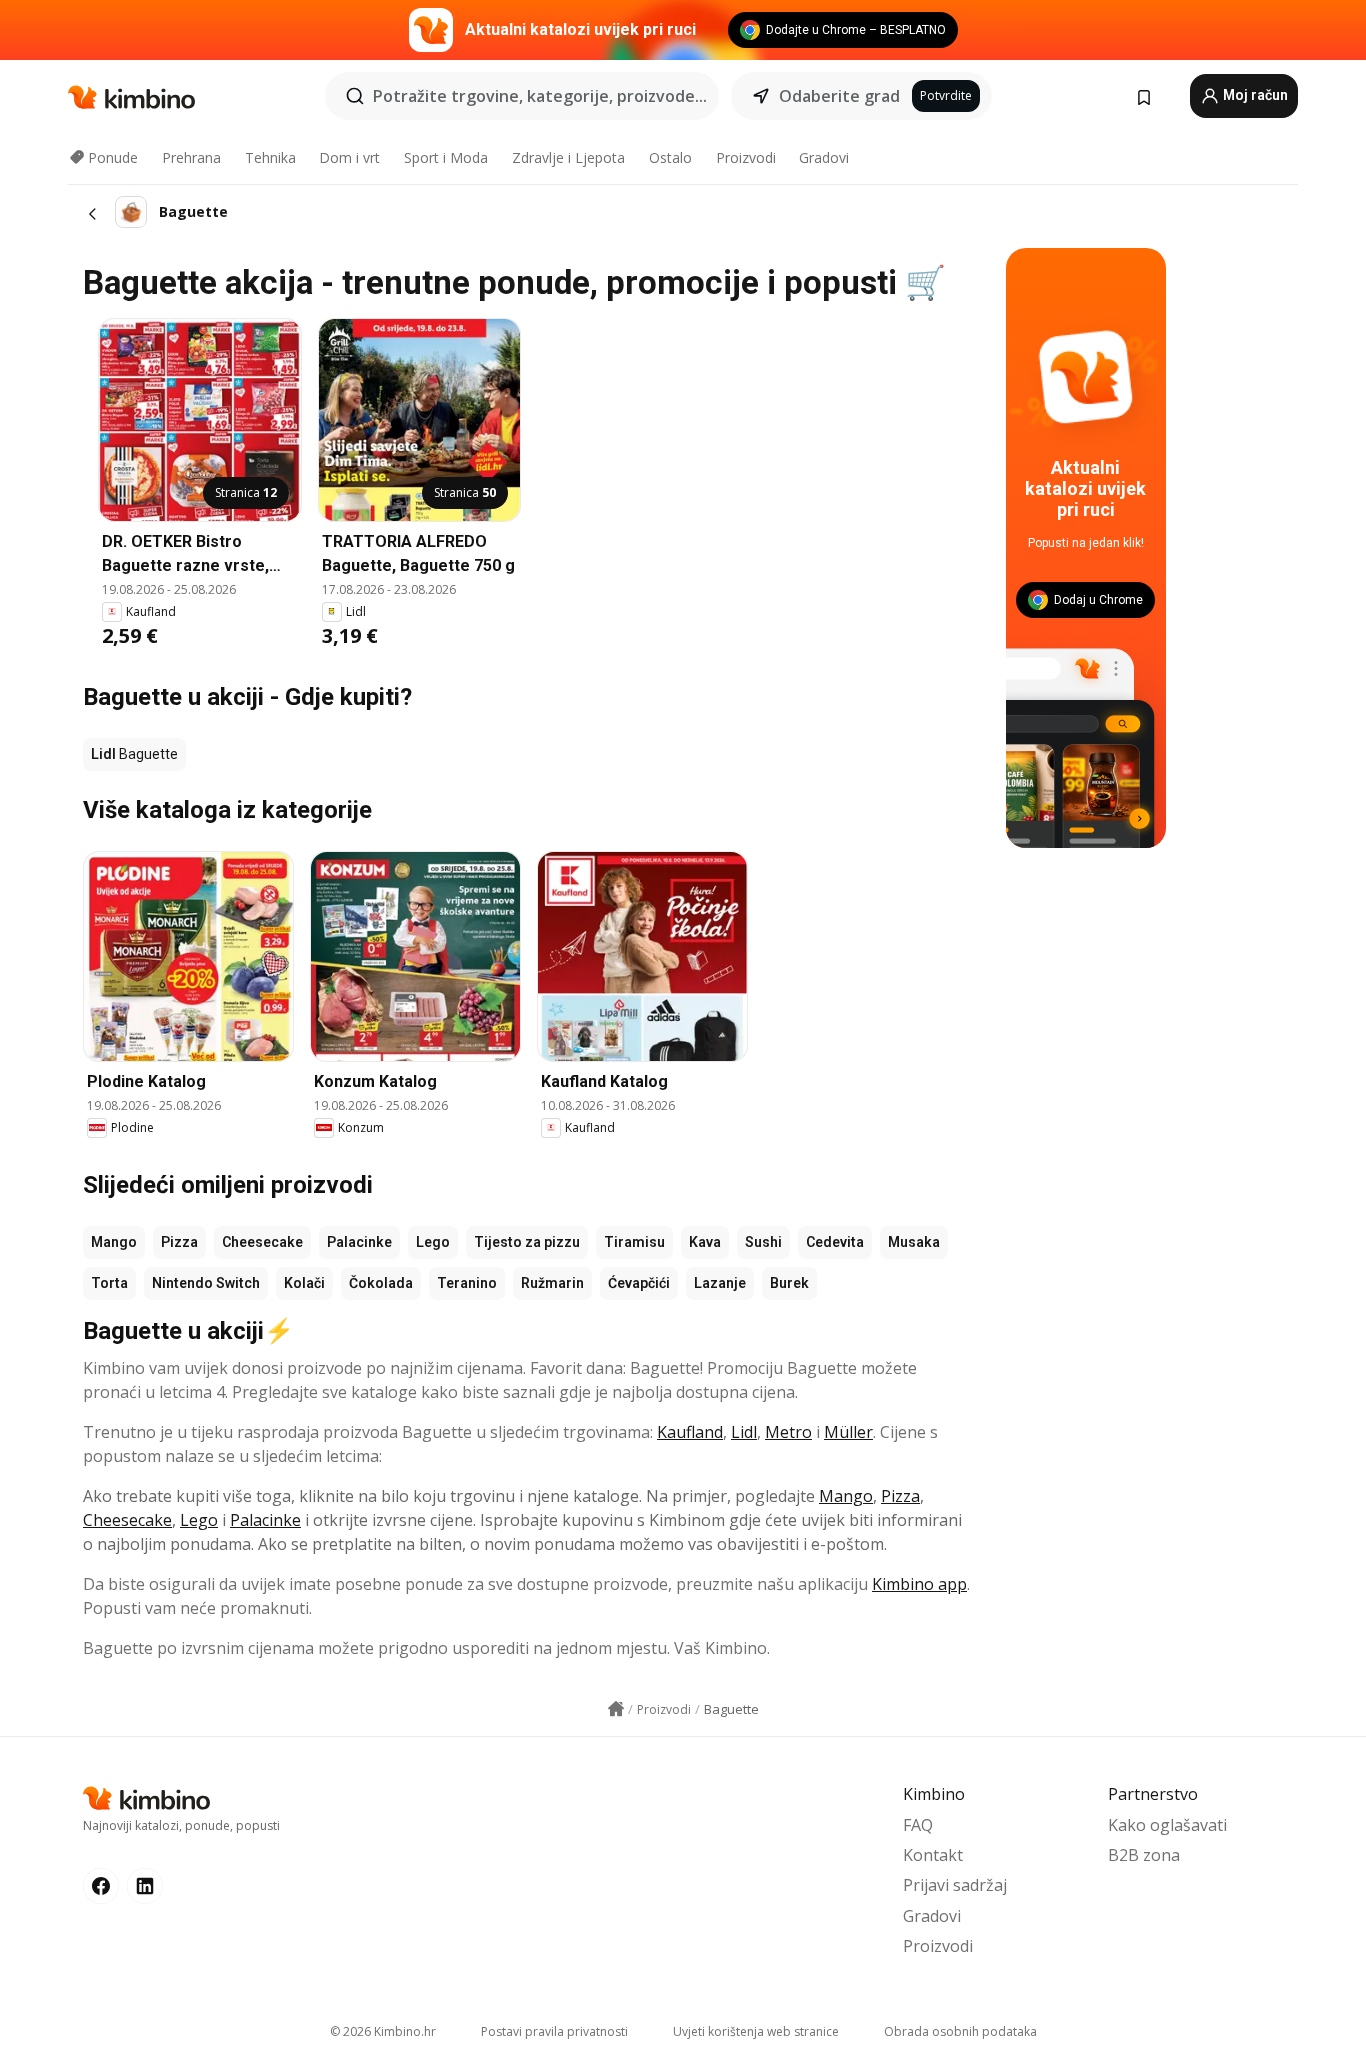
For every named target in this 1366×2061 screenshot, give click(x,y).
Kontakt (933, 1855)
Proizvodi (746, 157)
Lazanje (720, 1283)
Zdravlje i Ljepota (568, 157)
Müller (848, 1432)
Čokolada (381, 1283)
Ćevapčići (639, 1283)
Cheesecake (262, 1242)
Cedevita (835, 1242)
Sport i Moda (446, 157)
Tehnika (270, 157)
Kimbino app (919, 1584)
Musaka (914, 1242)
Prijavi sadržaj (955, 1885)
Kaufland (690, 1432)
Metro (788, 1432)
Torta (109, 1283)
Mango (114, 1242)
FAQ (918, 1825)
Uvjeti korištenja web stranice (756, 2031)
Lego (433, 1242)
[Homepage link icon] (616, 1709)
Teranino (467, 1283)
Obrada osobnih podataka (960, 2031)
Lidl (744, 1432)
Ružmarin (552, 1283)
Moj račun (1254, 95)
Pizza (179, 1242)
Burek (789, 1283)
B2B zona (1144, 1855)
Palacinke (359, 1242)
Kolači (304, 1283)
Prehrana (191, 157)
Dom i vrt (349, 157)
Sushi (763, 1242)
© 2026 (383, 2031)
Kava (705, 1242)
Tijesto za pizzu (527, 1242)
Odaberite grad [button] (839, 96)
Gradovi (824, 157)
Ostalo (670, 157)
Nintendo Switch (206, 1283)
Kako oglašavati (1167, 1825)
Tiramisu (634, 1242)
